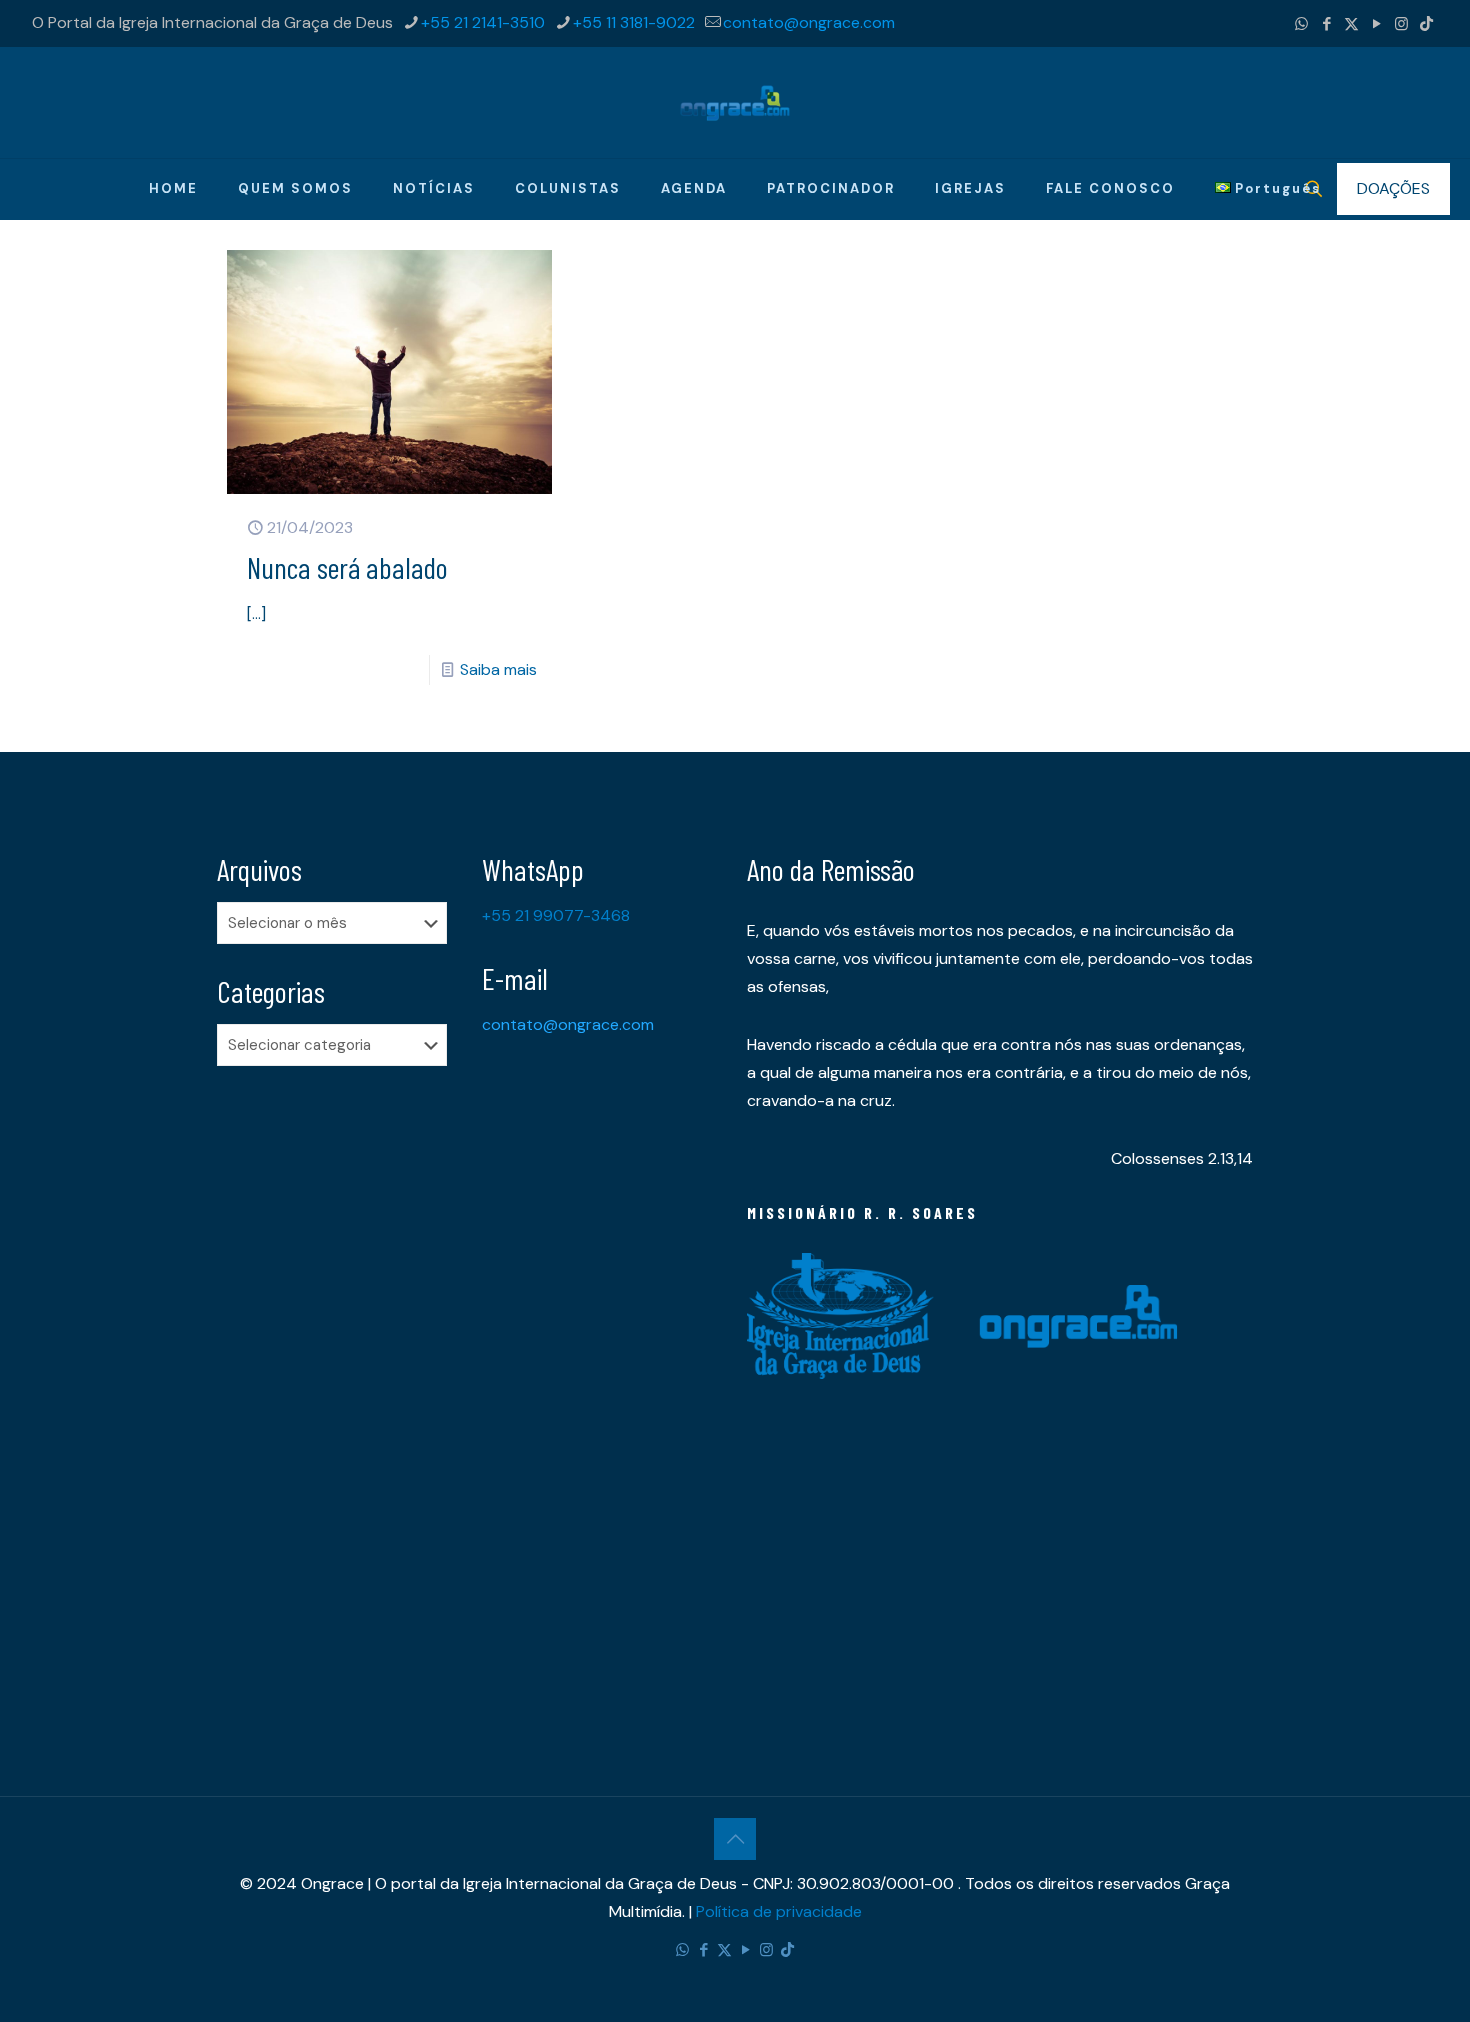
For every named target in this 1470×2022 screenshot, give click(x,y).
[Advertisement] (337, 1396)
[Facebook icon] (1326, 24)
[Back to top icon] (735, 1839)
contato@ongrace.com (809, 22)
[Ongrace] (735, 102)
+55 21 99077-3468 (556, 915)
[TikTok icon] (1426, 24)
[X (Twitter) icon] (1351, 24)
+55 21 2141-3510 (483, 22)
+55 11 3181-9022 (634, 22)
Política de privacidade (779, 1911)
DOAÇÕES (1393, 188)
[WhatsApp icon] (1301, 24)
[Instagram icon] (1401, 24)
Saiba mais (498, 669)
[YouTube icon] (1376, 24)
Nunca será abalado (347, 567)
